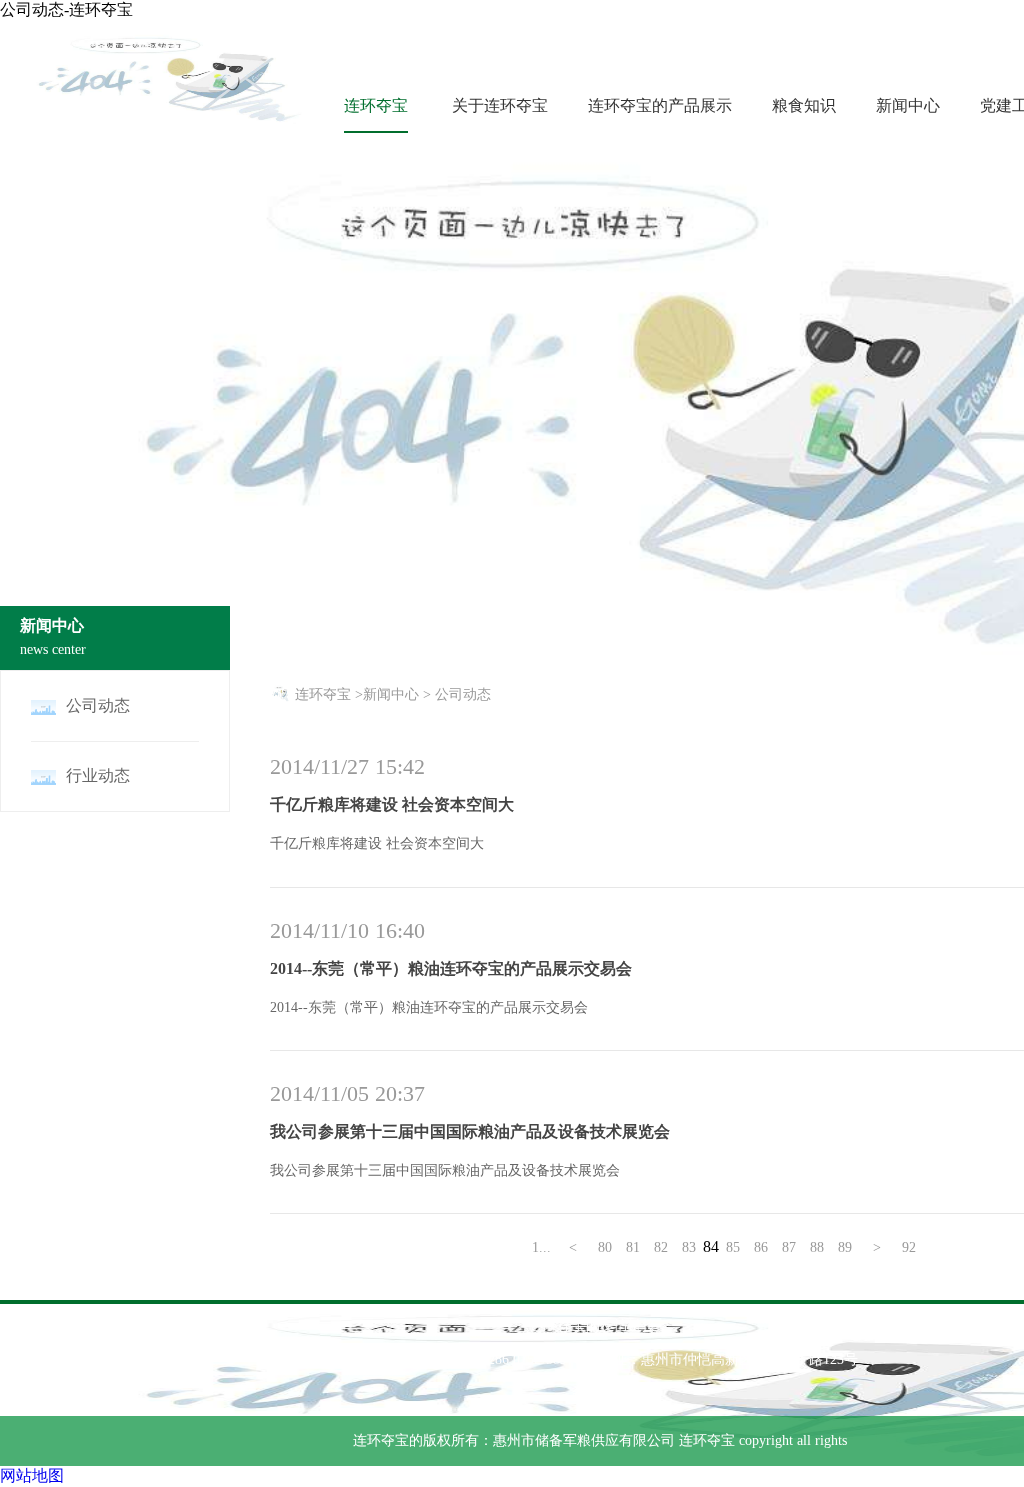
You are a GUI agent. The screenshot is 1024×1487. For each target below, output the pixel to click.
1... (541, 1247)
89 (845, 1247)
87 (789, 1247)
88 (817, 1247)
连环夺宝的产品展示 (660, 105)
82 (661, 1247)
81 (633, 1247)
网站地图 (32, 1475)
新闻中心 (908, 105)
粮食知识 (804, 105)
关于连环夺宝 (500, 105)
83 (689, 1247)
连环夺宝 (376, 105)
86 (761, 1247)
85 (733, 1247)
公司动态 (463, 694)
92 (909, 1247)
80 (605, 1247)
